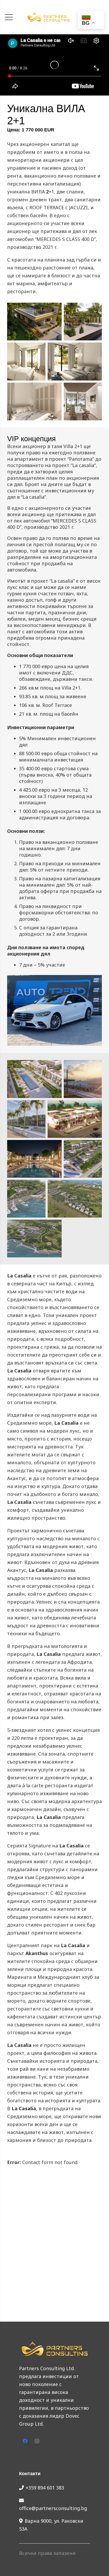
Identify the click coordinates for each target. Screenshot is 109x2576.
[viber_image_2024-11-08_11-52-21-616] (83, 401)
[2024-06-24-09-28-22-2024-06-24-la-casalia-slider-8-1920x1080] (26, 1119)
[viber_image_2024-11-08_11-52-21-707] (83, 322)
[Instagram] (37, 2441)
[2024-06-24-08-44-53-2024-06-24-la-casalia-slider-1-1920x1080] (34, 1239)
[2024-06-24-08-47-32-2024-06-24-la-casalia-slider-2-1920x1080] (75, 1199)
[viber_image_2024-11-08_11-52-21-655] (75, 361)
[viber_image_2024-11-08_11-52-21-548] (34, 322)
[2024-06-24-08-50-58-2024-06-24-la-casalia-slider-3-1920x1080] (26, 1199)
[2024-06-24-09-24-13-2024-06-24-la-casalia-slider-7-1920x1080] (75, 1119)
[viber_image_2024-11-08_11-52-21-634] (34, 401)
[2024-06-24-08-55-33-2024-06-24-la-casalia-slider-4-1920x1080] (83, 1159)
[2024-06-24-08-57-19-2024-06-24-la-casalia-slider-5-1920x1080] (34, 1159)
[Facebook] (25, 2441)
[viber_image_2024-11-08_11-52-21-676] (26, 361)
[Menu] (9, 17)
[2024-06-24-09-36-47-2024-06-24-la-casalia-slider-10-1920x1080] (34, 1079)
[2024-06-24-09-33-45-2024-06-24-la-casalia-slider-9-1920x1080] (83, 1079)
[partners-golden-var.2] (49, 17)
